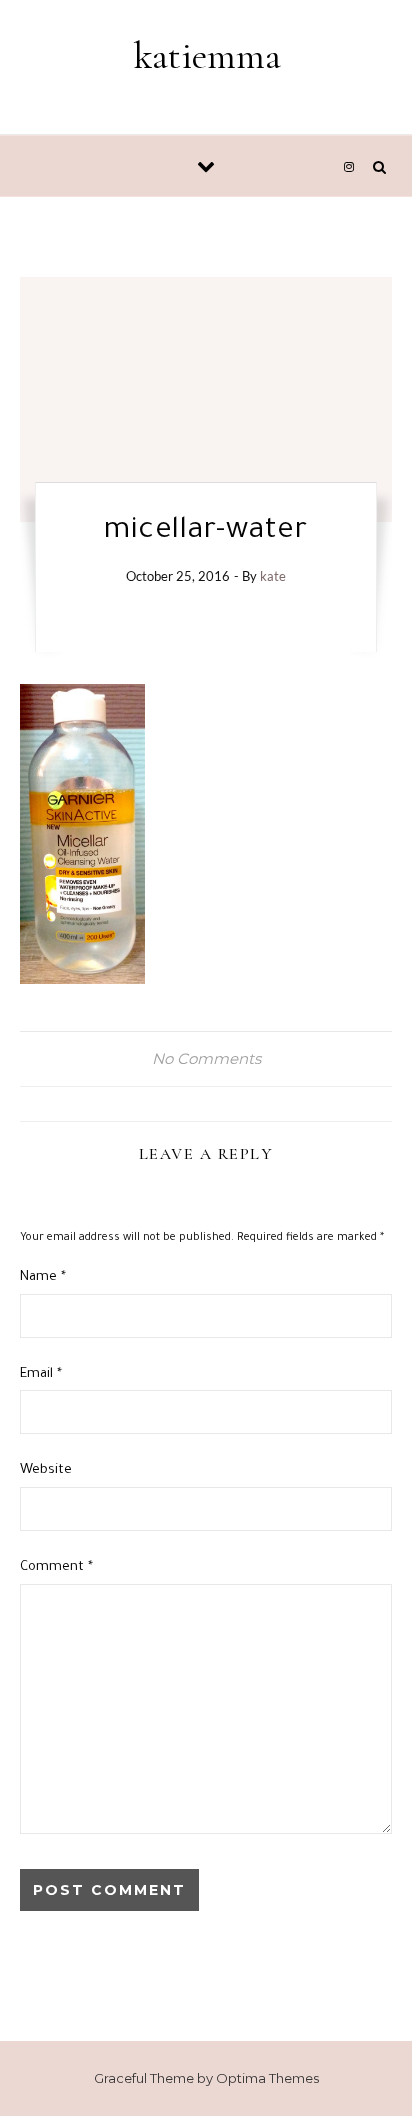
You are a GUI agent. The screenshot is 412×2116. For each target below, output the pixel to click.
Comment (56, 1567)
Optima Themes (267, 2078)
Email (41, 1374)
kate (273, 576)
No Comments (206, 1058)
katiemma (207, 56)
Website (46, 1470)
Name (43, 1277)
